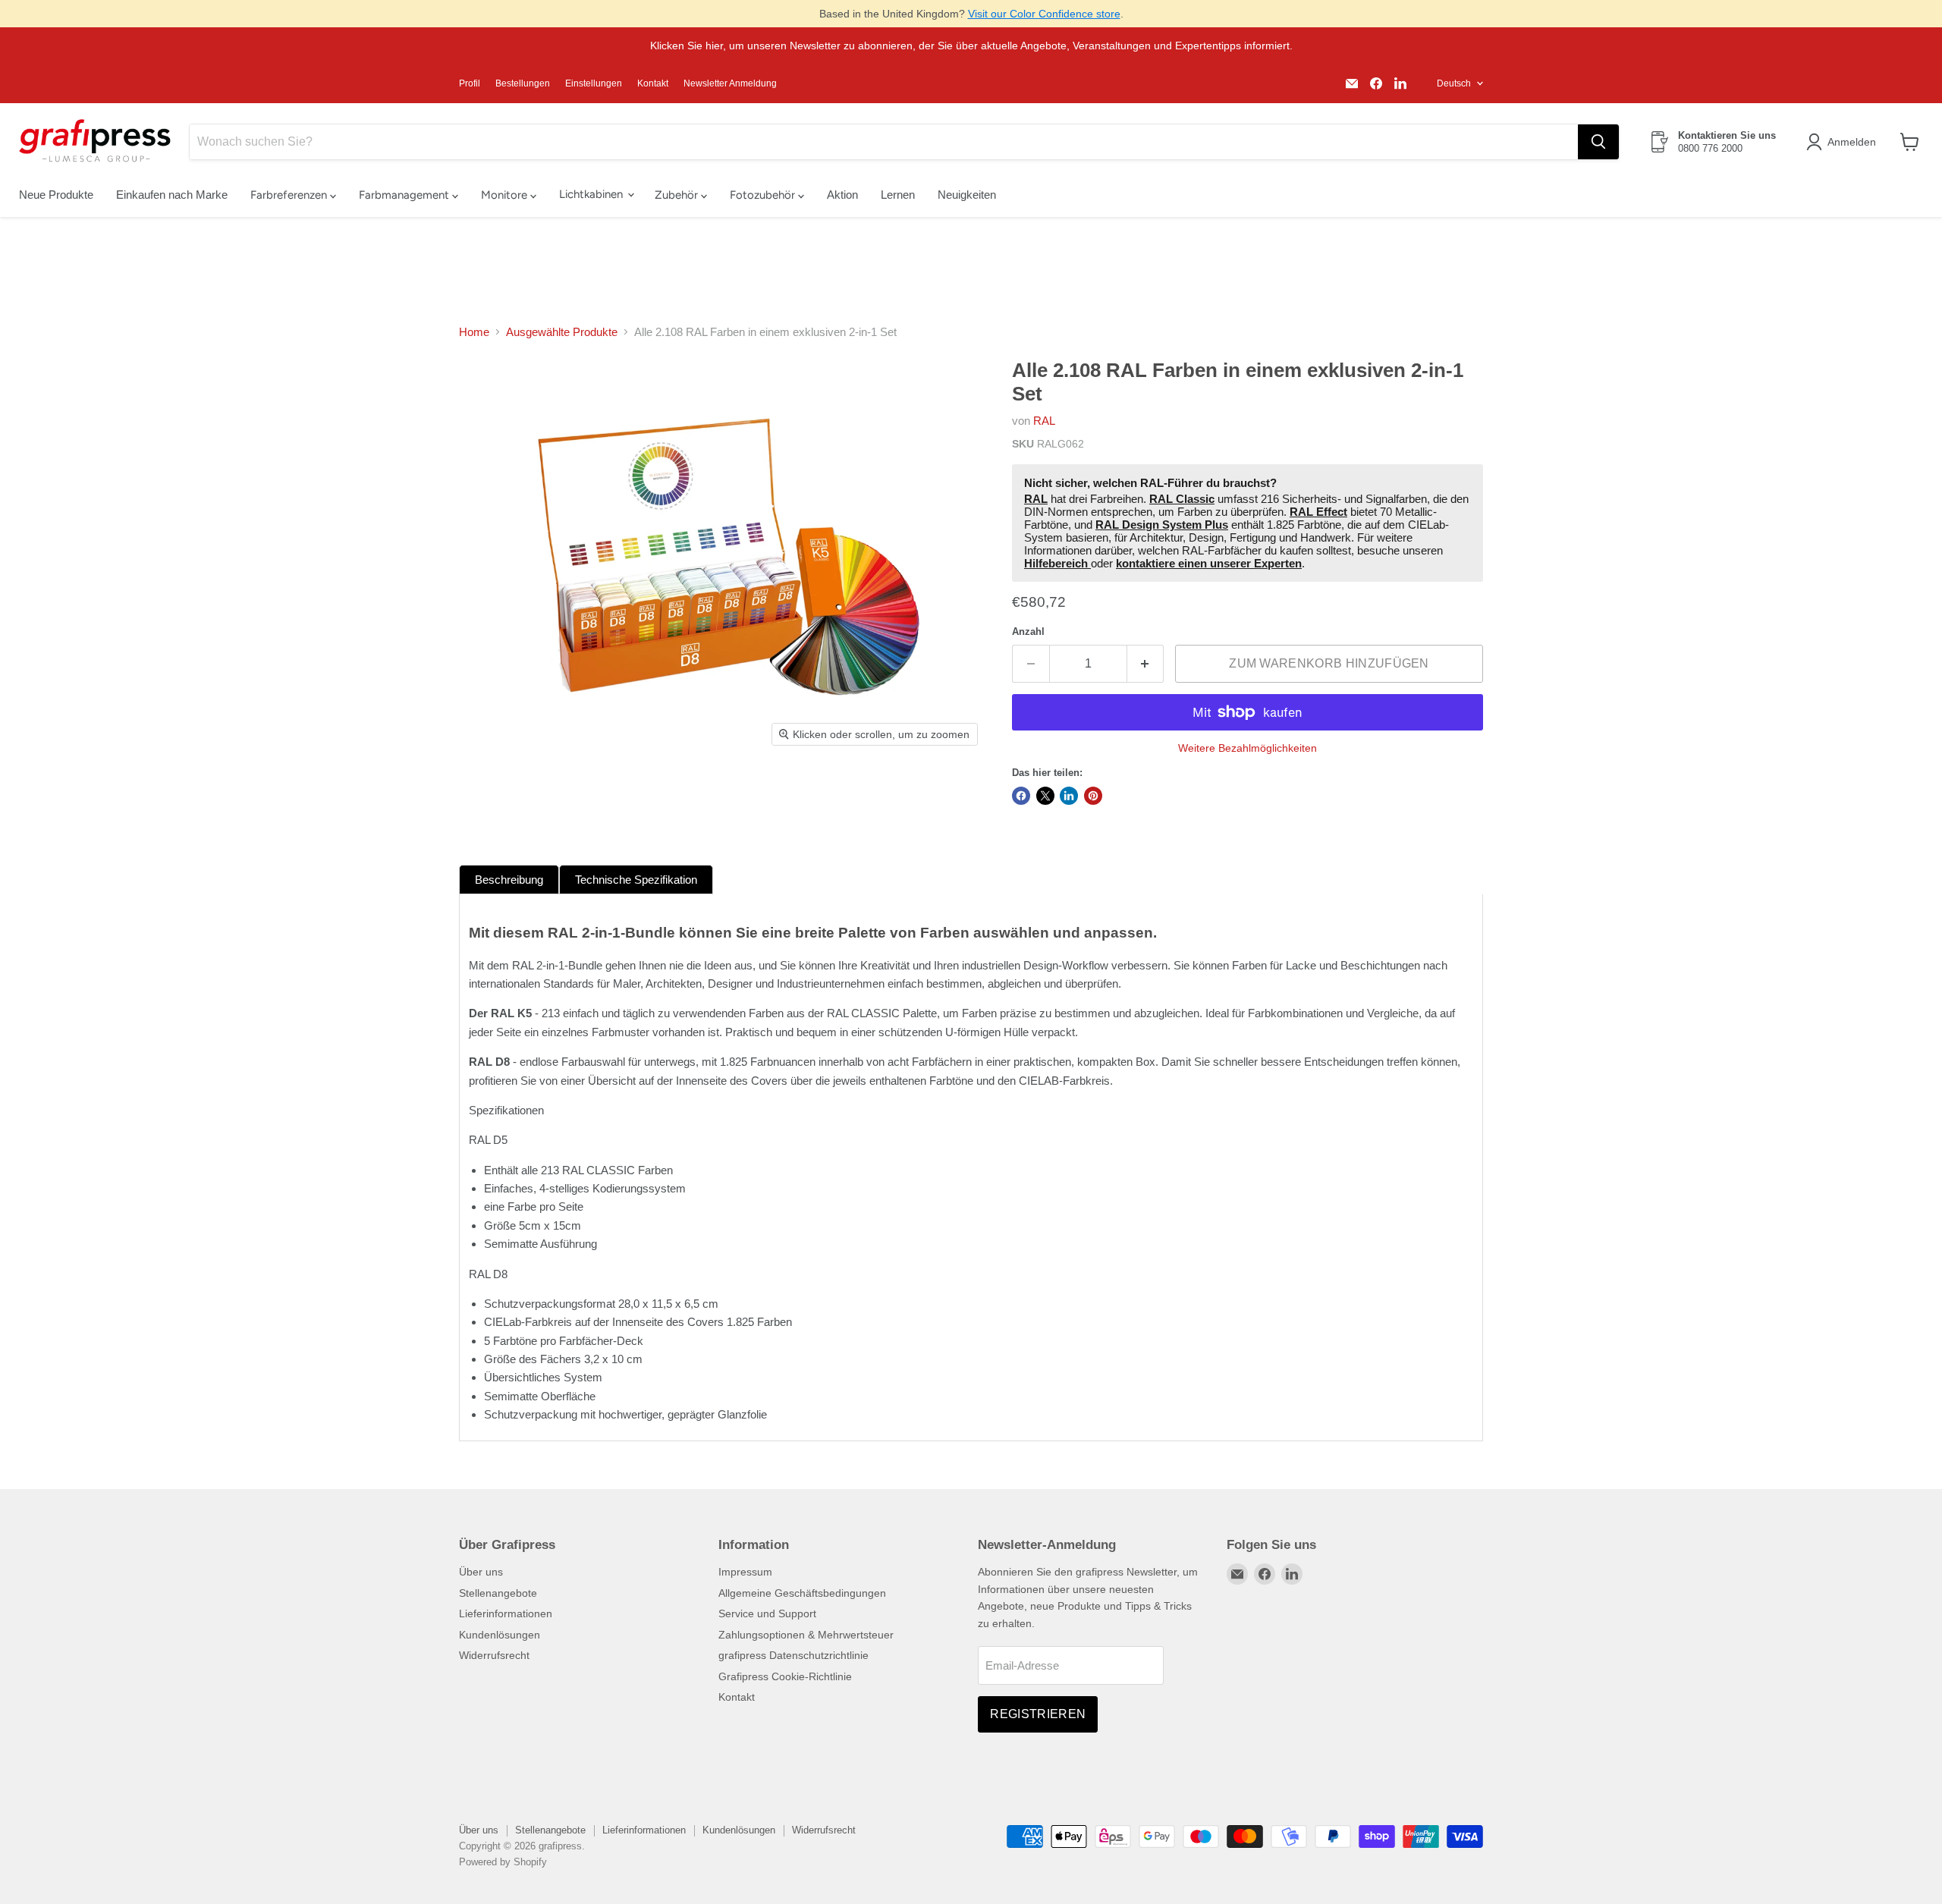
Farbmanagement (405, 195)
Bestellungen (523, 83)
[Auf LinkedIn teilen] (1069, 796)
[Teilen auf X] (1045, 796)
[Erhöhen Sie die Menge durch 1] (1146, 664)
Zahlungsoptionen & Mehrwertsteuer (806, 1635)
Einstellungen (594, 83)
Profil (470, 83)
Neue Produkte (56, 195)
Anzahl (1028, 632)
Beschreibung (509, 880)
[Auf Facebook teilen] (1021, 796)
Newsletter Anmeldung (730, 83)
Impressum (745, 1572)
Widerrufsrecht (494, 1655)
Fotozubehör (764, 195)
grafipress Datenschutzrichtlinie (793, 1655)
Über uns (481, 1572)
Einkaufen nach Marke (172, 195)
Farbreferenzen (290, 195)
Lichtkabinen (592, 194)
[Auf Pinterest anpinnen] (1093, 796)
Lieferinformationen (506, 1613)
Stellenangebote (498, 1593)
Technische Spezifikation (636, 880)
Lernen (898, 195)
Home (474, 332)
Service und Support (767, 1613)
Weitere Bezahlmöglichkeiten (1248, 748)
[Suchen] (1598, 142)
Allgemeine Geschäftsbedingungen (802, 1593)
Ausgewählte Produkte (562, 332)
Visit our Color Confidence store (1044, 14)
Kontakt (653, 83)
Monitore (506, 195)
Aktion (842, 195)
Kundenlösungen (500, 1635)
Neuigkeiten (967, 195)
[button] (1844, 142)
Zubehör (678, 195)
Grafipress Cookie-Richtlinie (785, 1676)
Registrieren (1038, 1714)
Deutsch (1454, 83)
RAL (1044, 421)
